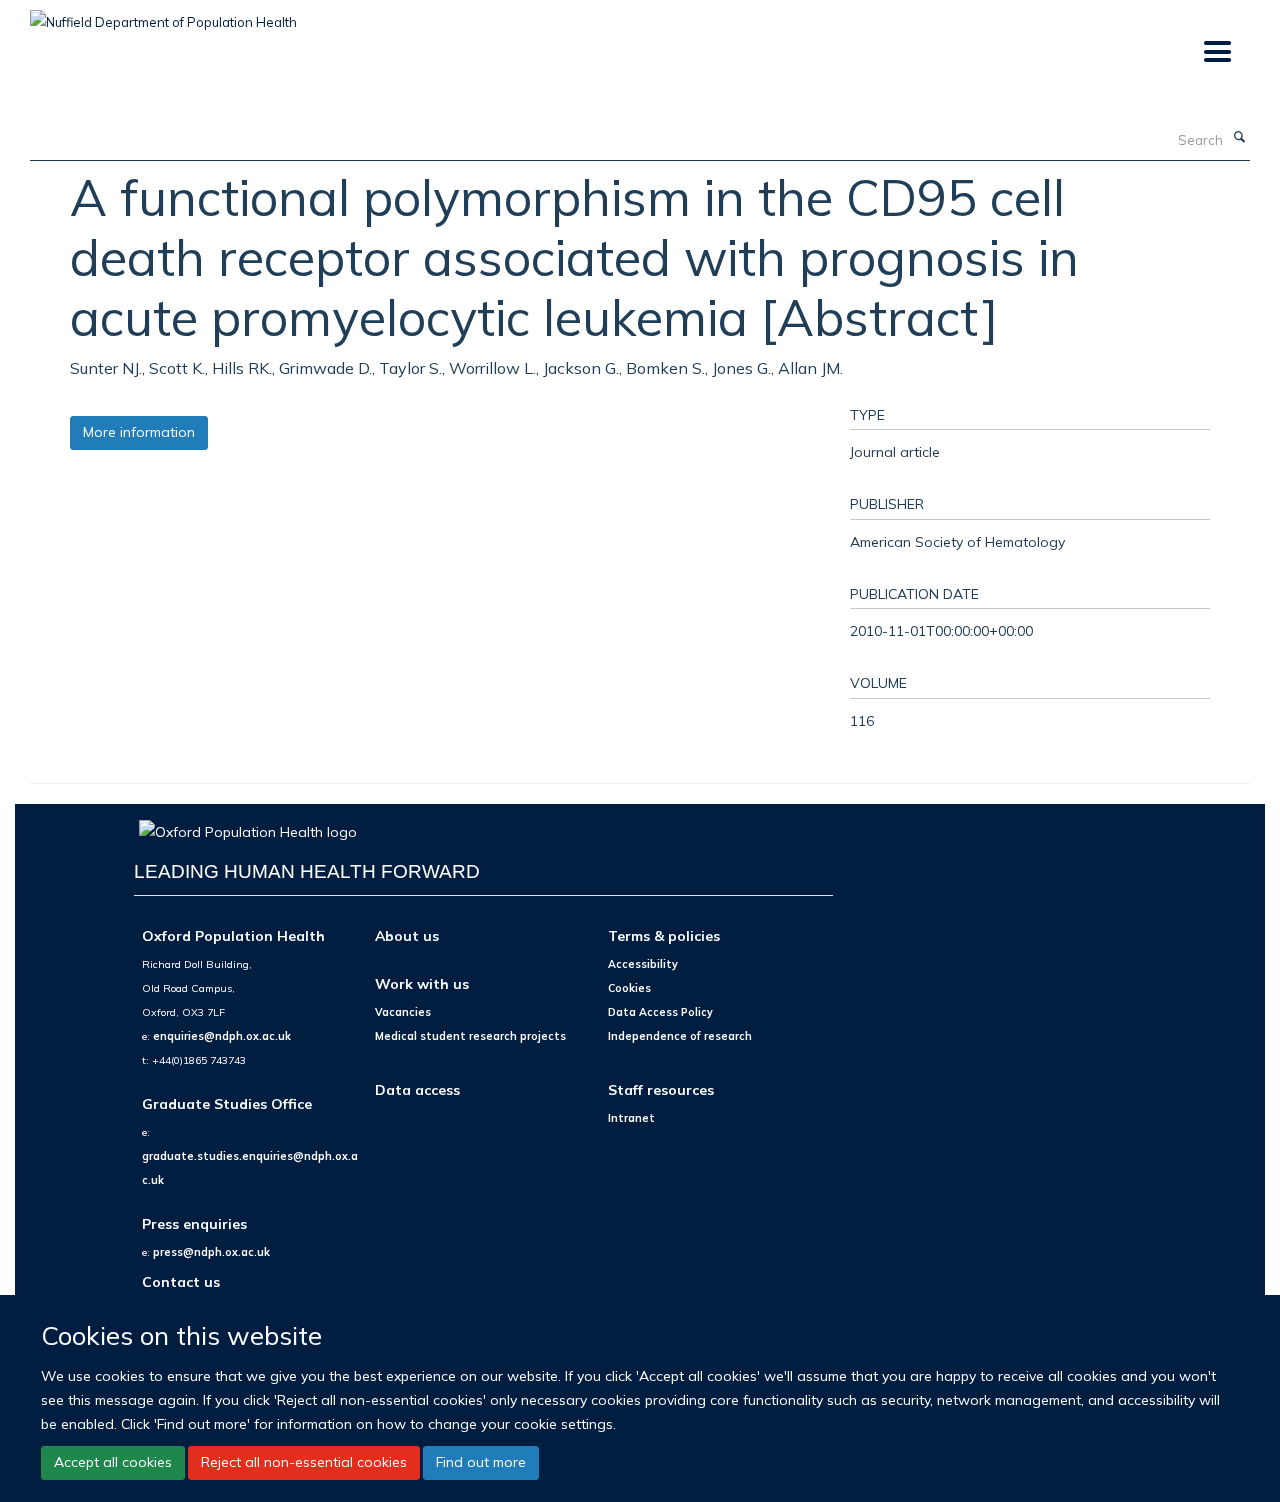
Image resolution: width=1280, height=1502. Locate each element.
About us (407, 935)
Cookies (629, 988)
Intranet (631, 1118)
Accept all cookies (113, 1462)
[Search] (1239, 138)
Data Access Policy (660, 1012)
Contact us (181, 1281)
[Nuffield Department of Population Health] (163, 15)
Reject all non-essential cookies (304, 1462)
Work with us (422, 983)
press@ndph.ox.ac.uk (211, 1252)
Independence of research (680, 1036)
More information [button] (139, 432)
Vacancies (403, 1012)
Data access (417, 1089)
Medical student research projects (470, 1036)
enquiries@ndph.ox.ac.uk (222, 1036)
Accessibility (643, 964)
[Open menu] (1216, 52)
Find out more (481, 1462)
